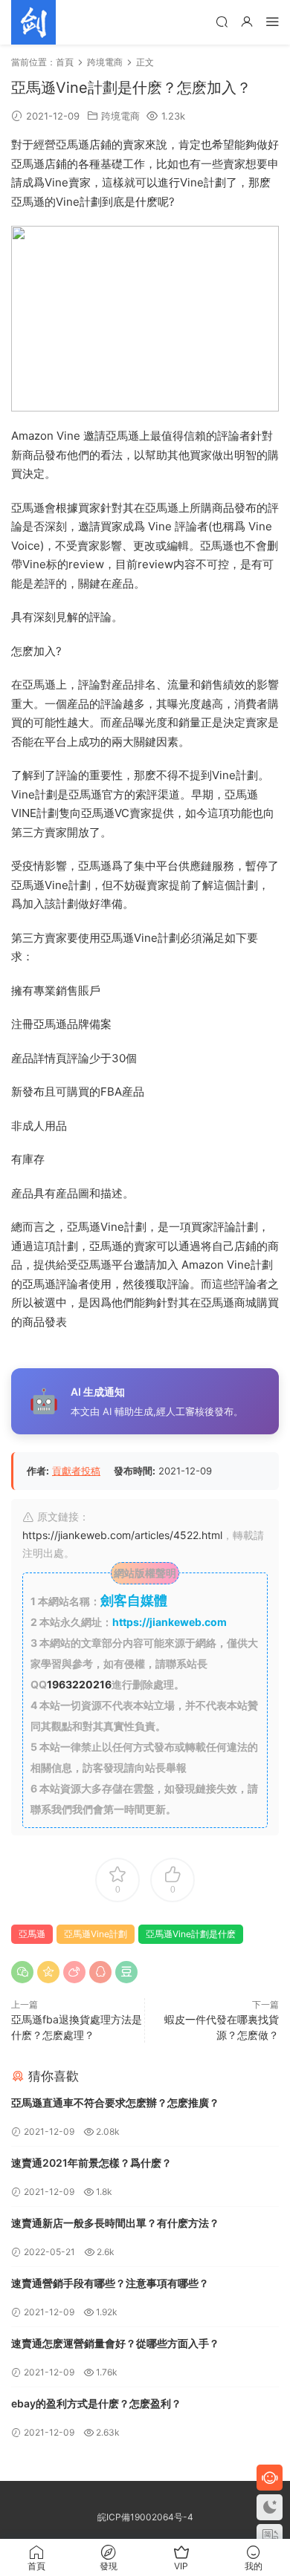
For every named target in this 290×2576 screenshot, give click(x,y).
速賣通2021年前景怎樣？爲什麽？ (91, 2163)
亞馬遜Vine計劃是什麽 (191, 1934)
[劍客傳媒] (33, 22)
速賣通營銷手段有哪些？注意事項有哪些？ (110, 2283)
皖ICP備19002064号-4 (145, 2517)
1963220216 (79, 1684)
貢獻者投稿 (76, 1471)
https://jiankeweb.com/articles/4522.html (122, 1535)
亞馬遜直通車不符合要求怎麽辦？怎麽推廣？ (115, 2102)
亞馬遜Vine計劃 (96, 1934)
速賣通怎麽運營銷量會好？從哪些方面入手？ (115, 2343)
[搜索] (222, 21)
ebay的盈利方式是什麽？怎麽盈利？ (96, 2403)
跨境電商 (120, 116)
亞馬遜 (32, 1934)
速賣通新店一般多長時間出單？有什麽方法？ (115, 2223)
